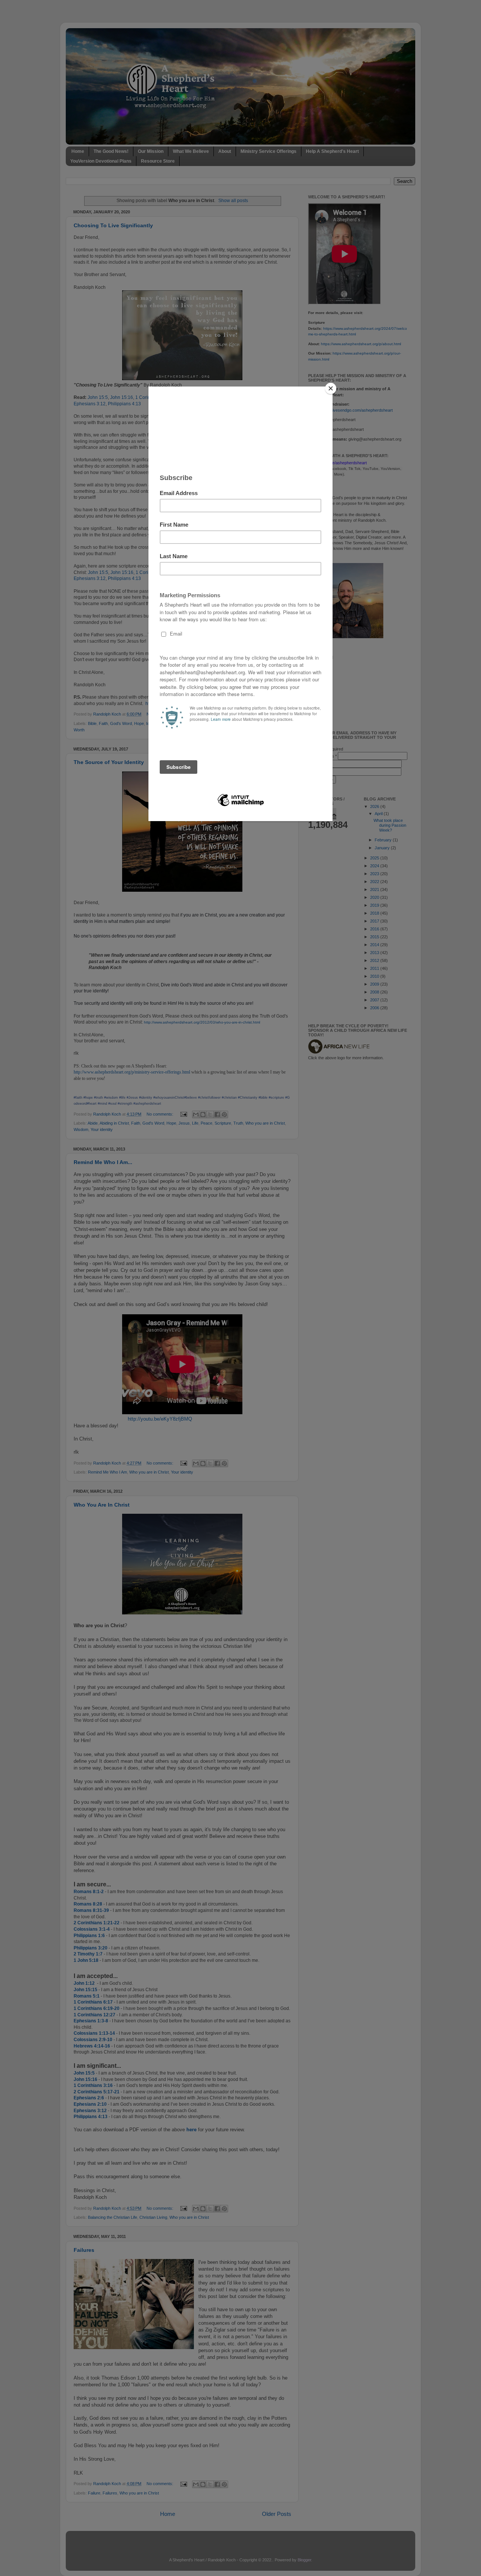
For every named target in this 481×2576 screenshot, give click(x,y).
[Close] (331, 388)
